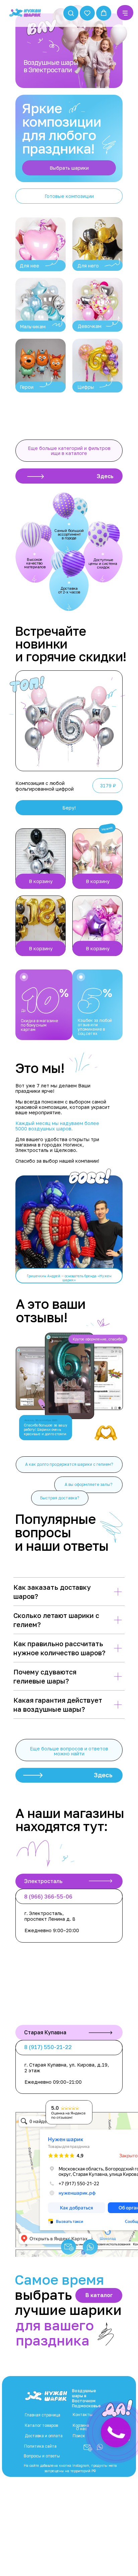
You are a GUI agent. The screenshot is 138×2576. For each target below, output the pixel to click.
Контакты (83, 2415)
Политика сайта (40, 2446)
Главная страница (43, 2415)
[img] (41, 244)
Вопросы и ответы (42, 2456)
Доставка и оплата (44, 2436)
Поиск (79, 2436)
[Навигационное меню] (125, 13)
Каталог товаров (41, 2425)
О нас (82, 2429)
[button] (71, 13)
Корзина (81, 2425)
